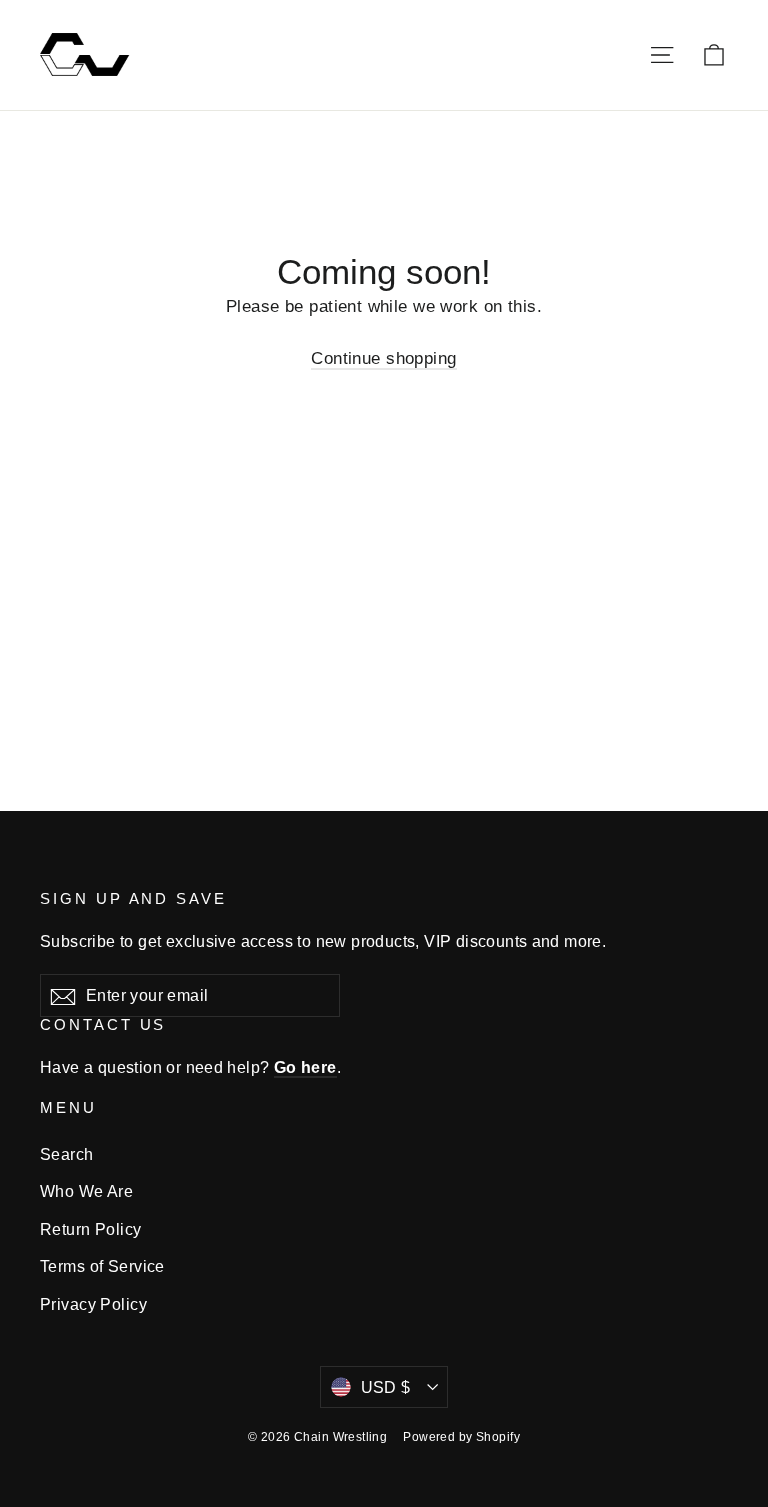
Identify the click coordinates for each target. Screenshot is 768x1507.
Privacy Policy (93, 1304)
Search (67, 1154)
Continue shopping (383, 358)
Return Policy (91, 1229)
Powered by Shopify (461, 1437)
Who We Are (86, 1191)
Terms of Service (102, 1266)
